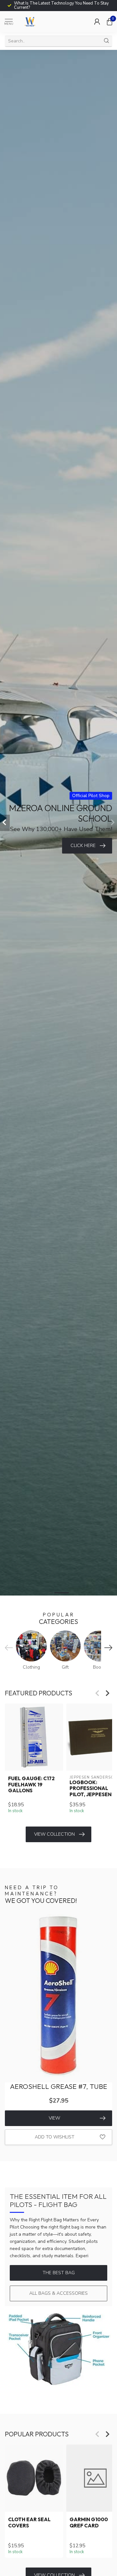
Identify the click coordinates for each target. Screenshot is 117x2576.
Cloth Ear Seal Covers (29, 2522)
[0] (110, 22)
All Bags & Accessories (58, 2293)
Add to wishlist (55, 2137)
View (54, 2118)
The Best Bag (59, 2273)
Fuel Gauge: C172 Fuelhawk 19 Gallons (31, 1785)
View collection (54, 1834)
